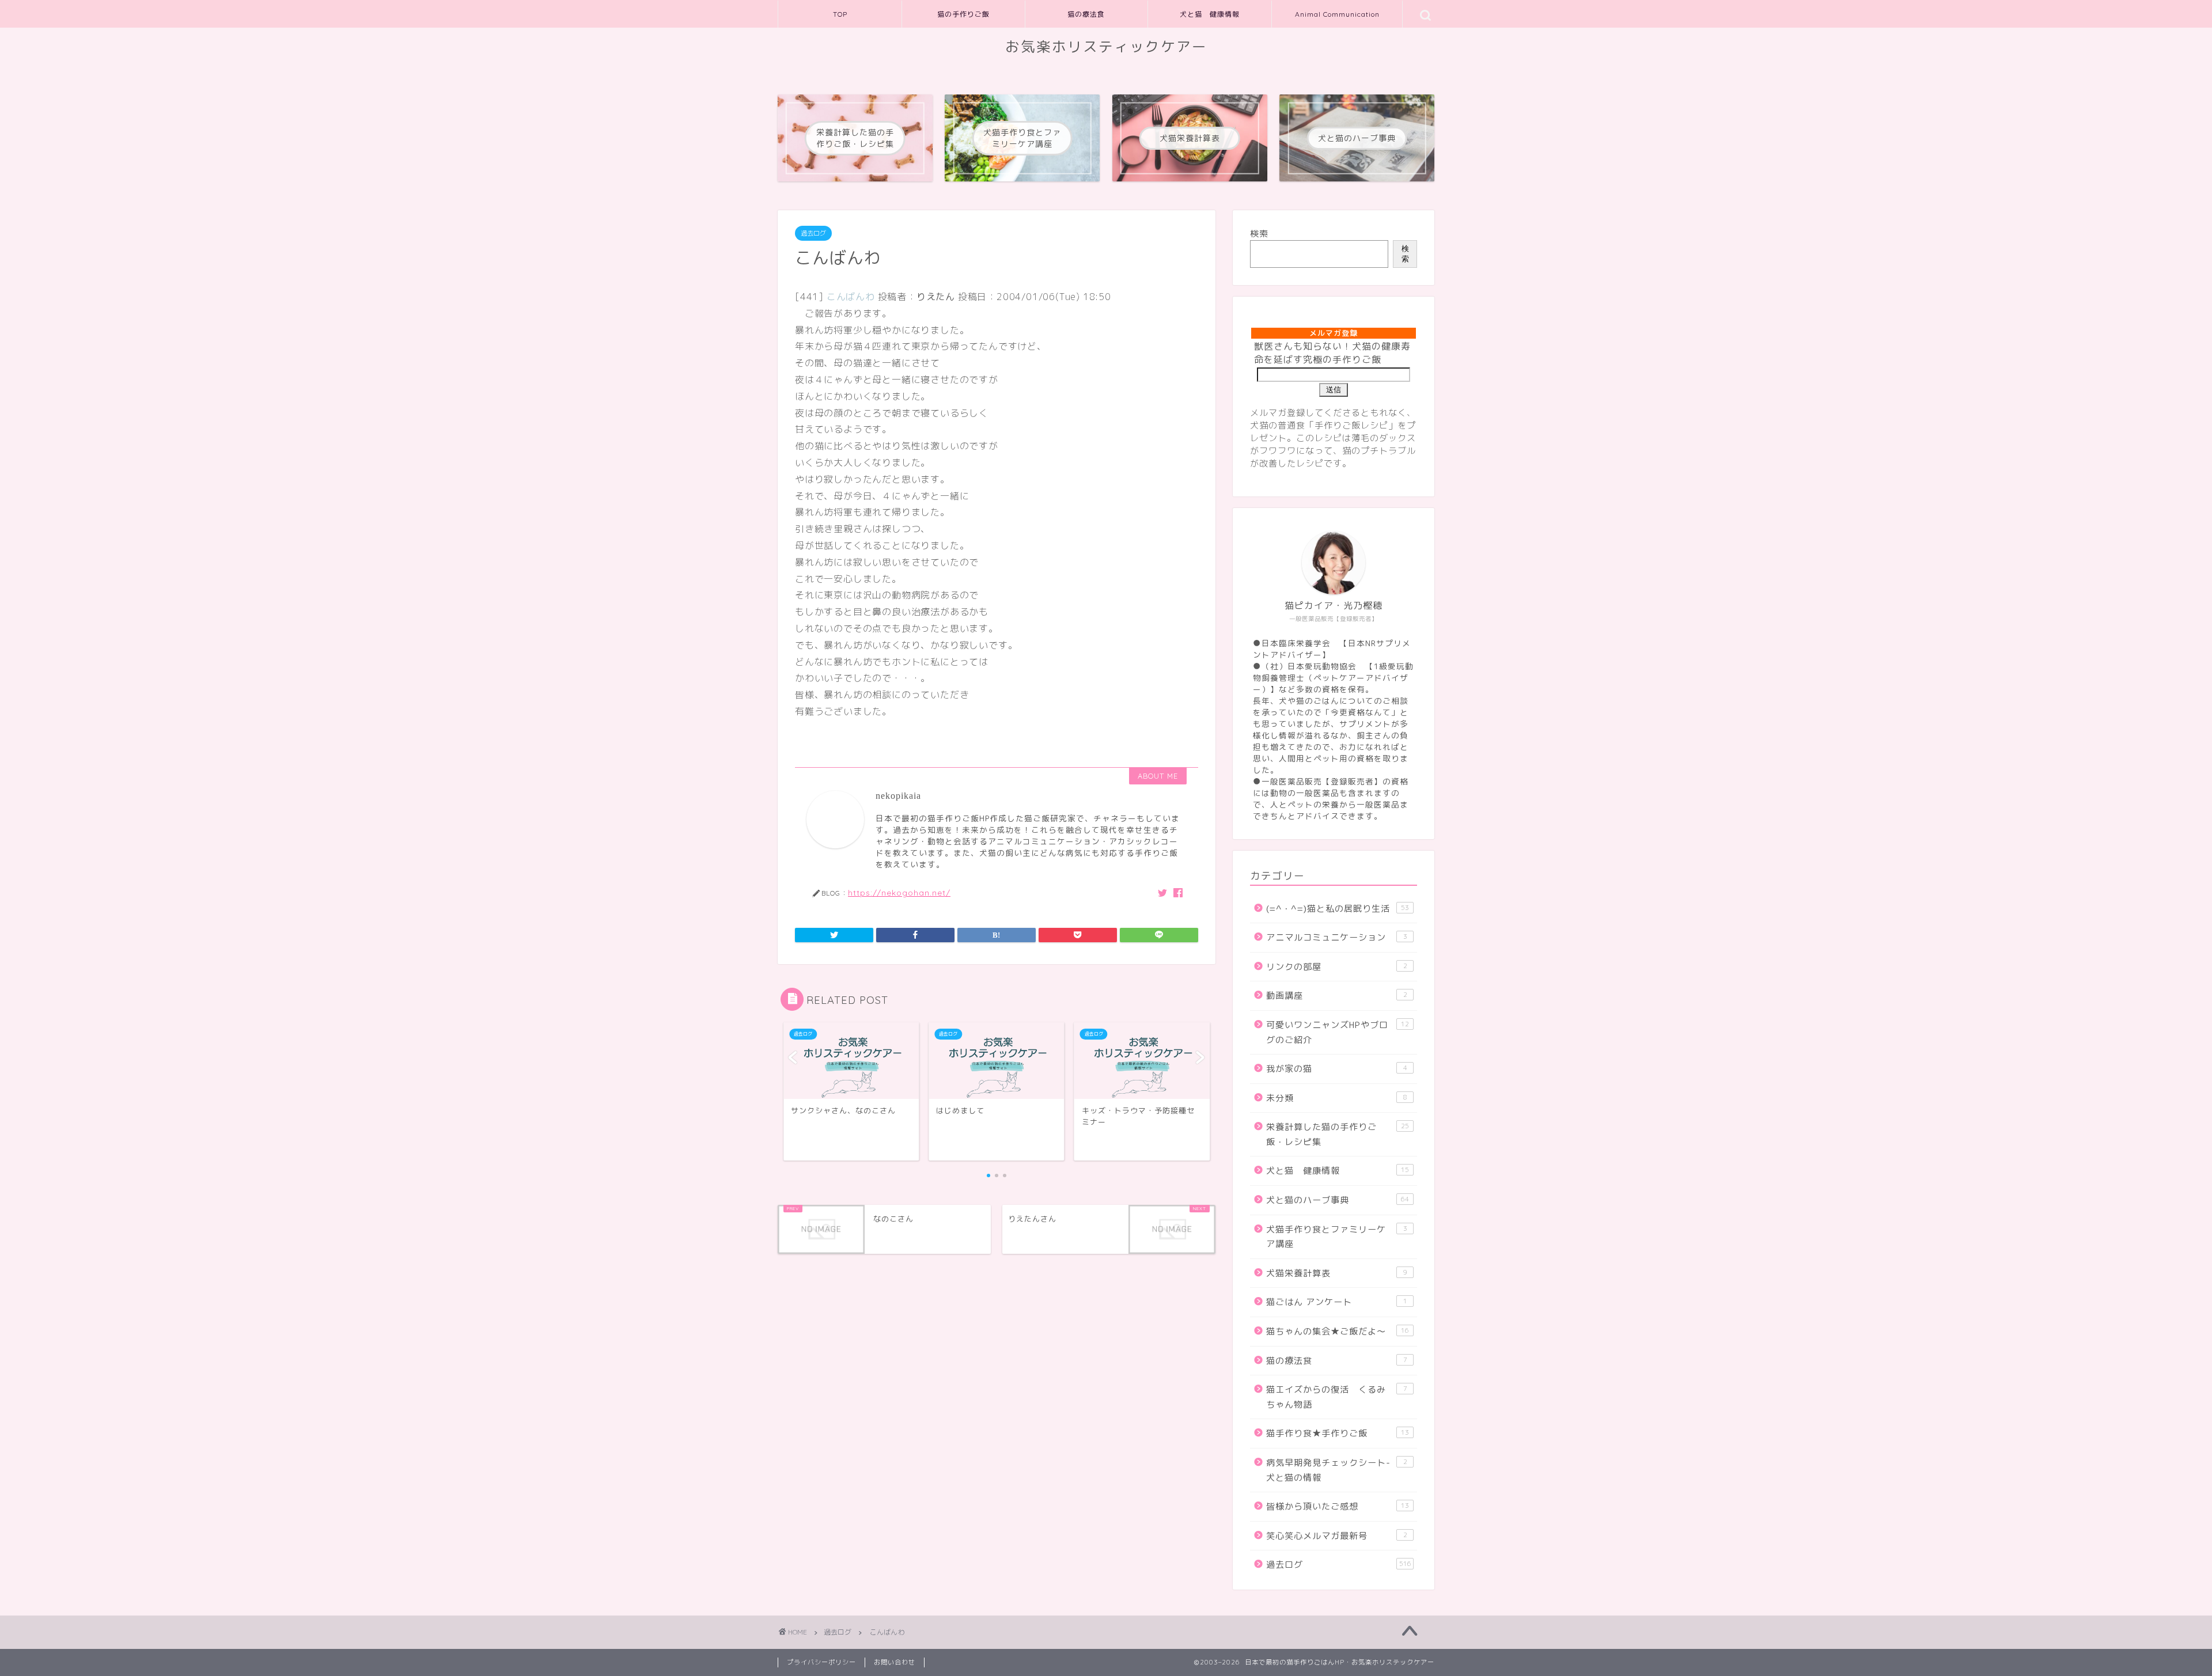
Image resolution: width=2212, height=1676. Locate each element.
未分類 (1337, 1098)
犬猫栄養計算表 (1337, 1273)
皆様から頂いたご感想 (1338, 1506)
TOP (840, 14)
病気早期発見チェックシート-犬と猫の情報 (1337, 1470)
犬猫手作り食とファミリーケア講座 (1337, 1237)
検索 (1259, 234)
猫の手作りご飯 (963, 14)
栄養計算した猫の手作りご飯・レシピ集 (1338, 1134)
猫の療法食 (1086, 14)
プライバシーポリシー (821, 1662)
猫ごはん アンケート (1337, 1302)
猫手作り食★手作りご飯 (1338, 1433)
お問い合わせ (895, 1662)
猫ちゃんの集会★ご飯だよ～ (1338, 1331)
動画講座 (1337, 996)
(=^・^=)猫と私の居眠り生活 (1338, 909)
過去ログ (813, 233)
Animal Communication (1337, 14)
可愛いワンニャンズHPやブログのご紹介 (1338, 1032)
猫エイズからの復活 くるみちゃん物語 (1337, 1397)
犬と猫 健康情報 (1210, 14)
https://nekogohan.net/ (899, 892)
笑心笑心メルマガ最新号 (1337, 1536)
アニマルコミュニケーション (1337, 937)
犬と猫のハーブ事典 (1338, 1200)
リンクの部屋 (1337, 967)
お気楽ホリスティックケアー (1106, 47)
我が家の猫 (1337, 1069)
